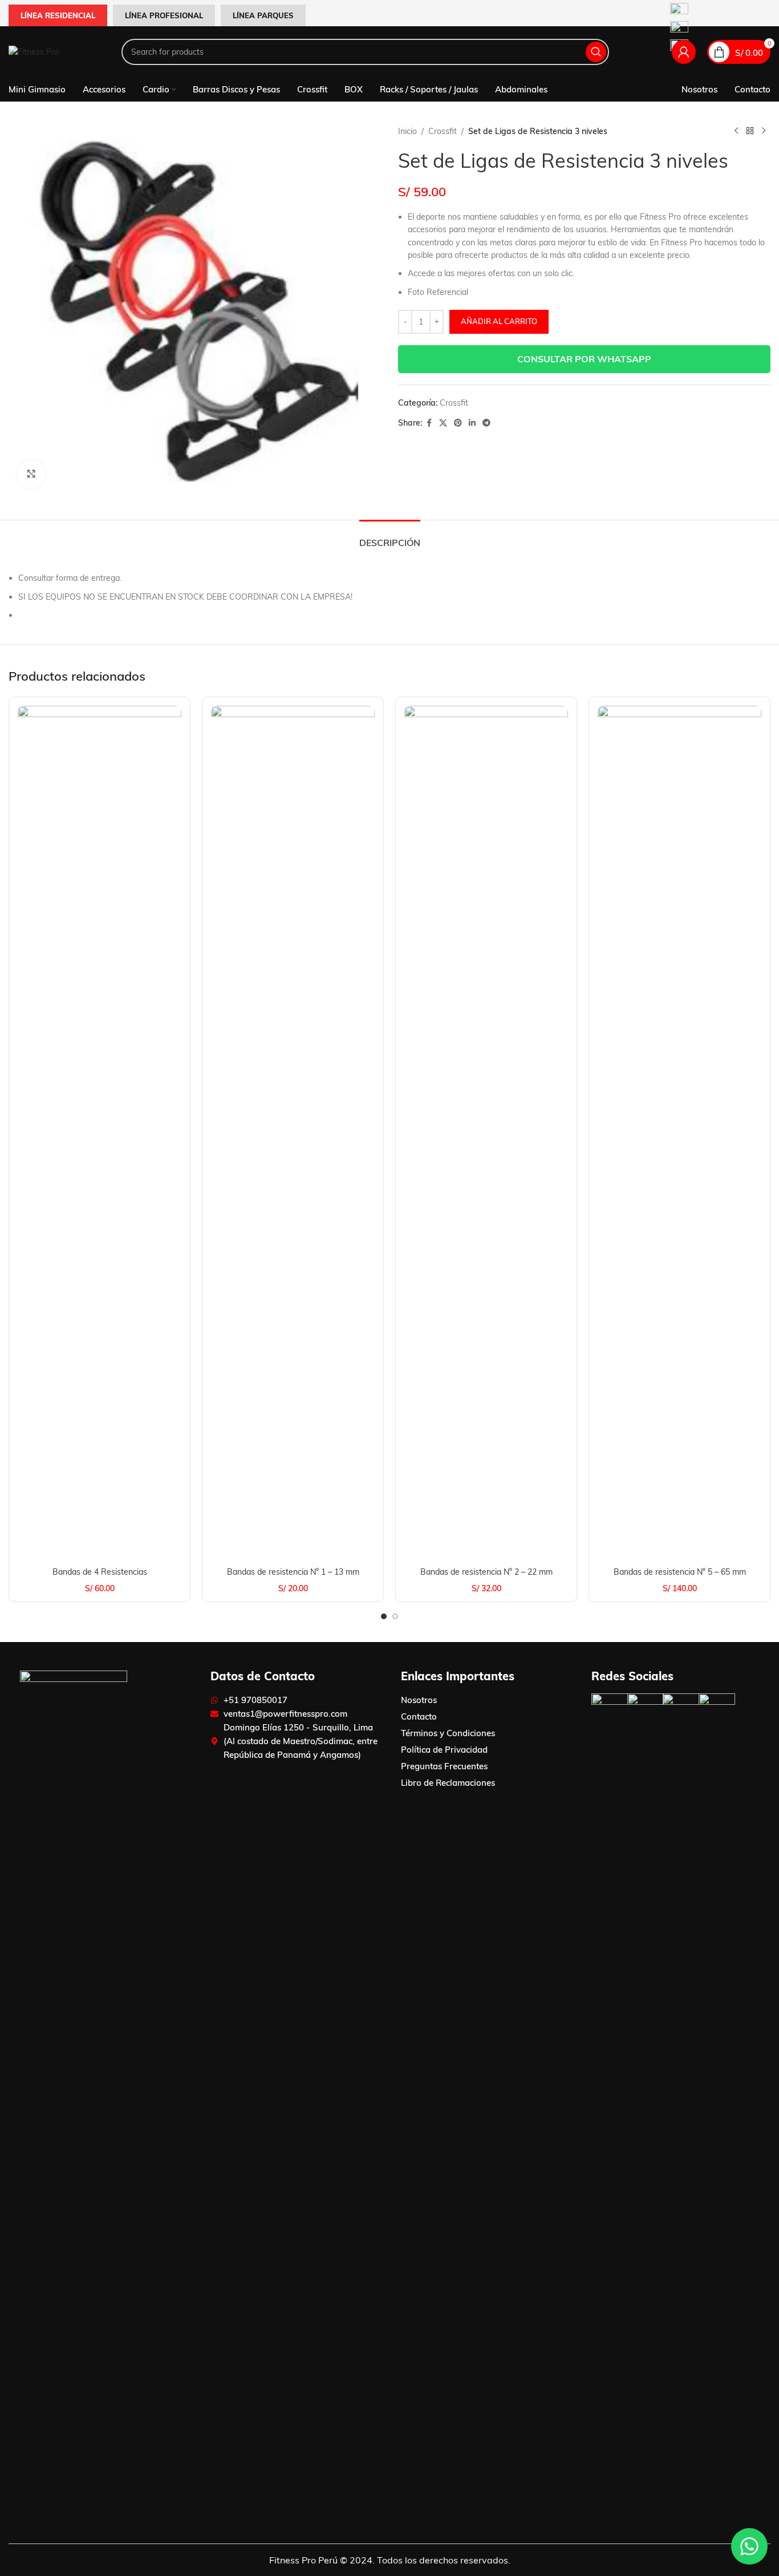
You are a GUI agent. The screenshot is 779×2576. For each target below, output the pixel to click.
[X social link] (443, 423)
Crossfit (443, 131)
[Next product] (764, 131)
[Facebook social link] (429, 423)
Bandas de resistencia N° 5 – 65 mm (680, 1572)
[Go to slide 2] (395, 1616)
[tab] (390, 537)
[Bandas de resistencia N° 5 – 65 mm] (679, 1134)
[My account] (684, 52)
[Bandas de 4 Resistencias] (100, 1134)
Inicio (407, 131)
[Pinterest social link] (458, 423)
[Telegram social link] (486, 423)
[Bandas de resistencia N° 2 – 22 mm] (486, 1134)
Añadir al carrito (499, 321)
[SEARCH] (596, 52)
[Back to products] (750, 131)
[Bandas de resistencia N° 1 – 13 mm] (293, 1134)
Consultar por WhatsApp (584, 359)
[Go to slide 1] (384, 1616)
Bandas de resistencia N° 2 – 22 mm (486, 1572)
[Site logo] (34, 51)
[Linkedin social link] (472, 423)
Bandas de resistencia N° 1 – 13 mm (293, 1572)
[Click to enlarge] (31, 474)
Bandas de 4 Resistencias (100, 1572)
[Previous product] (736, 131)
